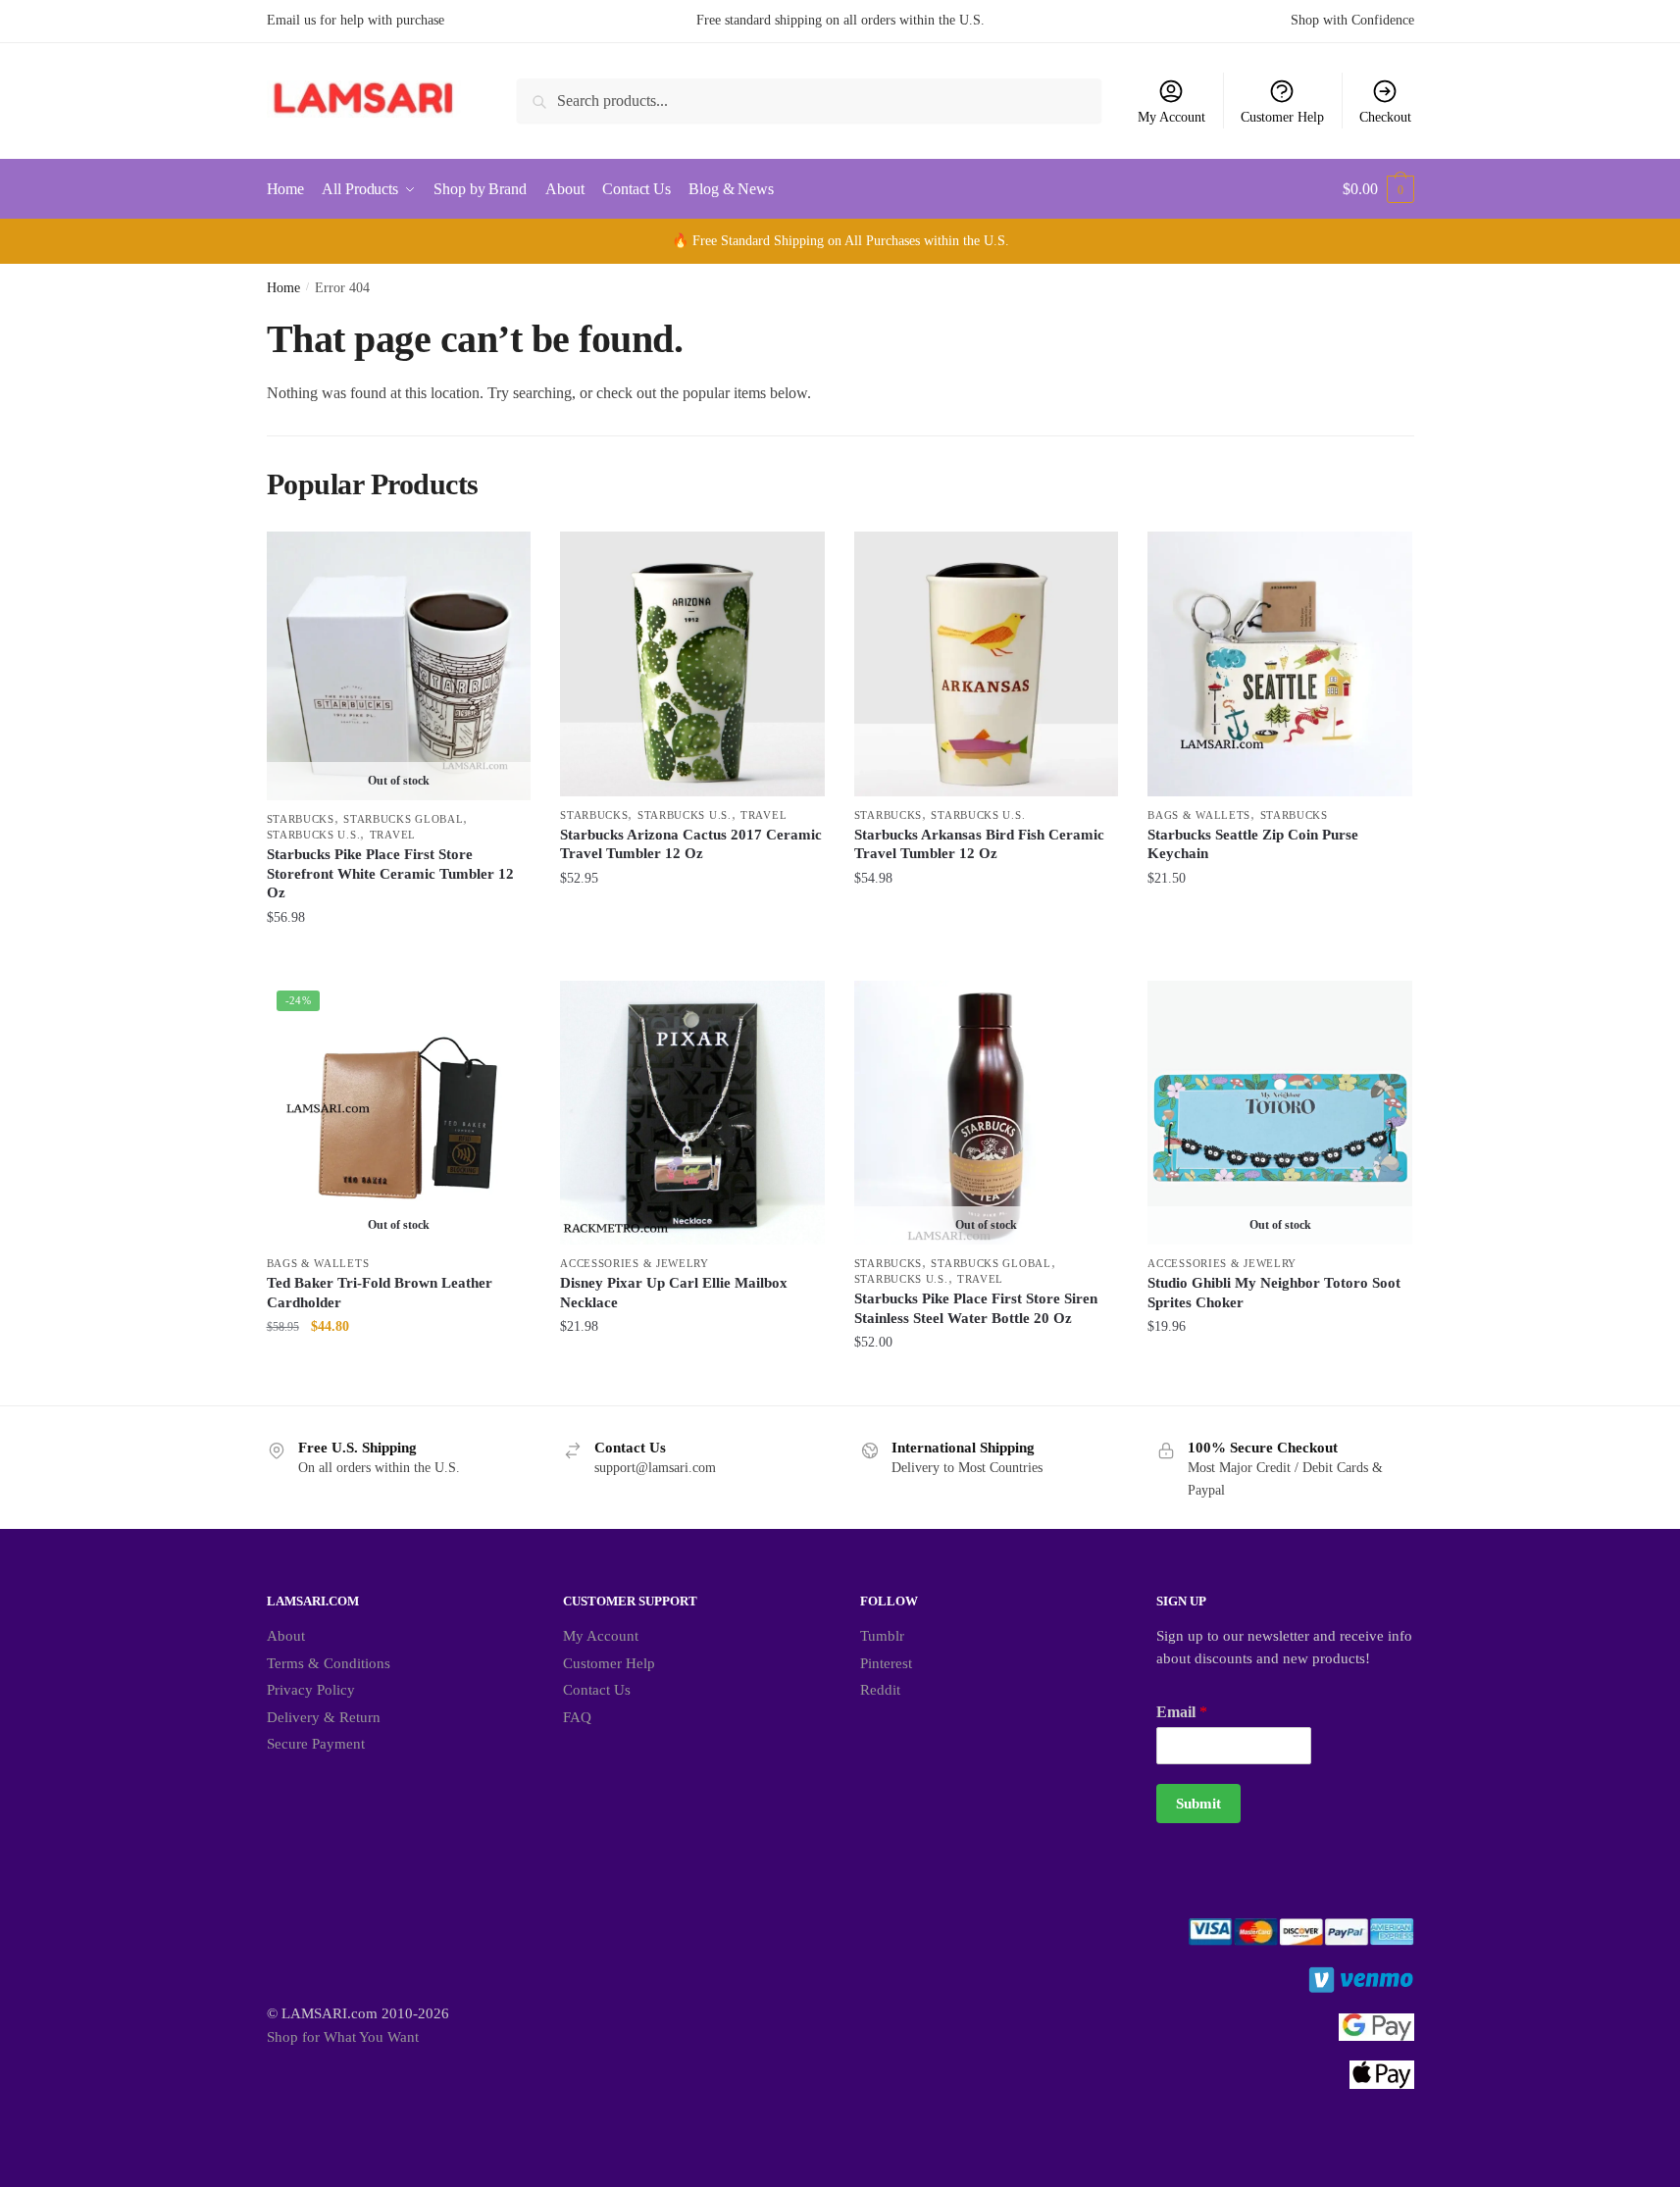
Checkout (1385, 117)
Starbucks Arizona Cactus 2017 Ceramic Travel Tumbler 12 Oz (691, 844)
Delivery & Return (324, 1717)
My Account (1171, 117)
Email (1182, 1712)
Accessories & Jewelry (635, 1263)
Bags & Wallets (1199, 815)
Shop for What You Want (343, 2037)
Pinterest (886, 1663)
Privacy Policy (311, 1690)
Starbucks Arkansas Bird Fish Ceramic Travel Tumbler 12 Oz (979, 844)
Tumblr (882, 1636)
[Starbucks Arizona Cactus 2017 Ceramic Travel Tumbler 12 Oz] (692, 664)
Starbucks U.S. (314, 835)
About (286, 1636)
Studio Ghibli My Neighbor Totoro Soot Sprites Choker (1274, 1293)
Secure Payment (316, 1744)
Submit (1198, 1804)
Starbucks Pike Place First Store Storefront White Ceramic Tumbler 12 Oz (390, 873)
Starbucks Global (403, 819)
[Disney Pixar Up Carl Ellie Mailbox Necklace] (692, 1113)
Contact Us (597, 1690)
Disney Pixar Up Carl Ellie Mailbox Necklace (674, 1293)
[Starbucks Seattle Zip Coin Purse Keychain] (1280, 664)
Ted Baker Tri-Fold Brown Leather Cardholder (380, 1293)
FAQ (577, 1717)
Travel (393, 835)
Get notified (399, 957)
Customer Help (1282, 117)
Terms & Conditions (329, 1663)
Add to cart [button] (692, 957)
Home (283, 288)
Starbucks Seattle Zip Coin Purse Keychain (1253, 844)
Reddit (880, 1690)
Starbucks (301, 819)
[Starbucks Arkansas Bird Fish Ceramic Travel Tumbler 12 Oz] (987, 664)
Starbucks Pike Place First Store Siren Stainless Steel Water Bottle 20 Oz (976, 1308)
